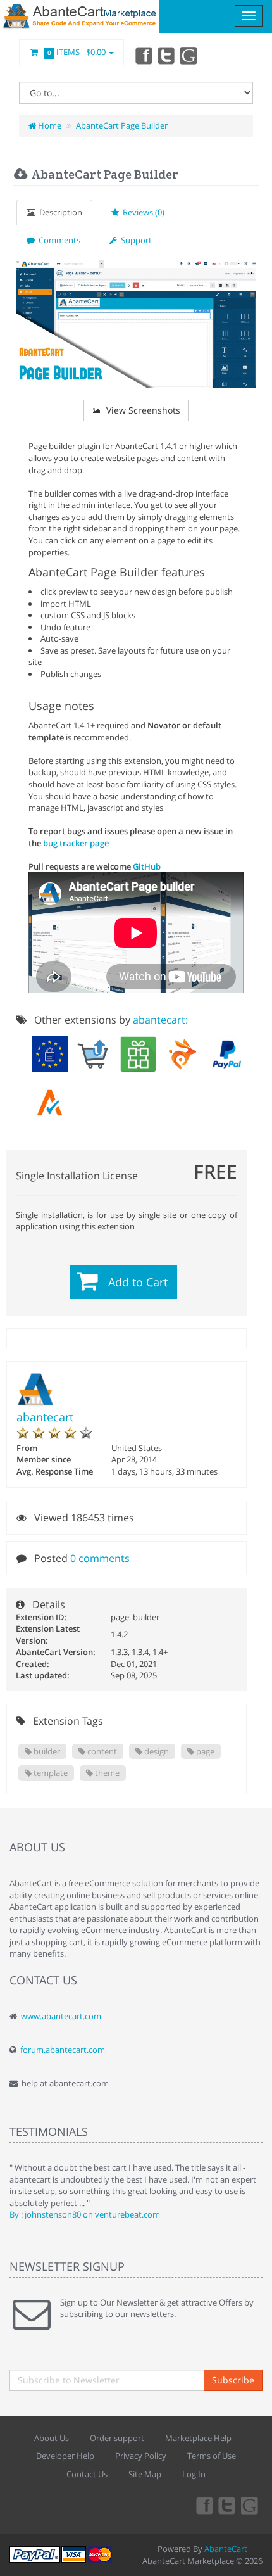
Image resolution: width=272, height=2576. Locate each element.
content (101, 1751)
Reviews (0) (142, 212)
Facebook (143, 55)
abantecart (45, 1417)
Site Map (145, 2474)
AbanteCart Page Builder (122, 125)
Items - (77, 52)
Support (134, 240)
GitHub (147, 866)
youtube (190, 55)
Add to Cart (138, 1282)
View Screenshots (141, 410)
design (156, 1751)
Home (49, 125)
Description (59, 212)
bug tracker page (76, 843)
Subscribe (233, 2380)
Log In (194, 2474)
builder (46, 1751)
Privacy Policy (141, 2456)
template (50, 1773)
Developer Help (65, 2456)
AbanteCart (226, 2549)
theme (106, 1773)
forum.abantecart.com (63, 2050)
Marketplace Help (198, 2438)
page (204, 1751)
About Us (52, 2438)
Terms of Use (212, 2456)
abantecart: (160, 1020)
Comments (58, 240)
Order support (117, 2438)
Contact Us (87, 2474)
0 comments (100, 1558)
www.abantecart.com (61, 2016)
